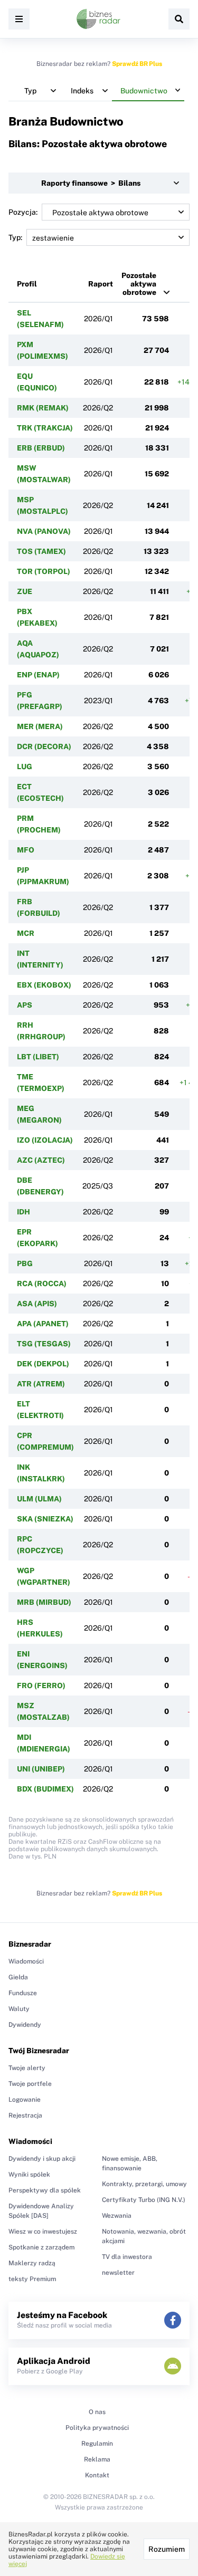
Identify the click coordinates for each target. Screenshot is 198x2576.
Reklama (97, 2459)
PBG (25, 1263)
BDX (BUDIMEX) (45, 1789)
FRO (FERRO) (41, 1686)
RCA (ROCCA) (42, 1284)
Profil (27, 284)
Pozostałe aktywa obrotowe (139, 284)
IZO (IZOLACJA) (45, 1140)
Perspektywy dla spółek (45, 2190)
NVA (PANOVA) (44, 531)
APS (25, 1005)
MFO (26, 850)
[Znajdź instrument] (179, 19)
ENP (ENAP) (38, 675)
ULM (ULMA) (39, 1499)
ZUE (25, 591)
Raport (101, 284)
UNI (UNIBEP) (41, 1769)
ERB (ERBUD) (41, 448)
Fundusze (23, 1993)
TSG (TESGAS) (44, 1344)
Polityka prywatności (97, 2428)
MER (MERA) (40, 726)
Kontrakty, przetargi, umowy (144, 2184)
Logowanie (25, 2100)
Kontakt (97, 2475)
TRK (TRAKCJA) (45, 428)
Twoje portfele (30, 2084)
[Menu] (19, 19)
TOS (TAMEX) (41, 551)
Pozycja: (23, 212)
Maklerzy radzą (32, 2263)
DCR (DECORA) (44, 746)
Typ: (15, 237)
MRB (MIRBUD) (44, 1602)
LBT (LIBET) (38, 1057)
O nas (97, 2412)
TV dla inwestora (127, 2257)
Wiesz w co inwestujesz (43, 2232)
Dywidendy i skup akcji (42, 2159)
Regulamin (97, 2444)
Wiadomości (26, 1961)
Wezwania (117, 2216)
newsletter (118, 2273)
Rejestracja (25, 2115)
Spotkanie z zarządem (41, 2247)
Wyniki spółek (29, 2175)
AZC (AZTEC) (41, 1160)
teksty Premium (32, 2279)
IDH (23, 1212)
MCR (26, 933)
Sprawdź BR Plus (137, 64)
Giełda (18, 1977)
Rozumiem (167, 2549)
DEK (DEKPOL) (43, 1364)
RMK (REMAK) (43, 408)
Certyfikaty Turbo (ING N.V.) (144, 2200)
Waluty (19, 2009)
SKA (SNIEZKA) (45, 1519)
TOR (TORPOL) (44, 571)
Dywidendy (25, 2025)
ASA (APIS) (37, 1304)
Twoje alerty (27, 2068)
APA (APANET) (43, 1324)
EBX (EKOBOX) (44, 985)
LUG (25, 767)
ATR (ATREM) (41, 1384)
